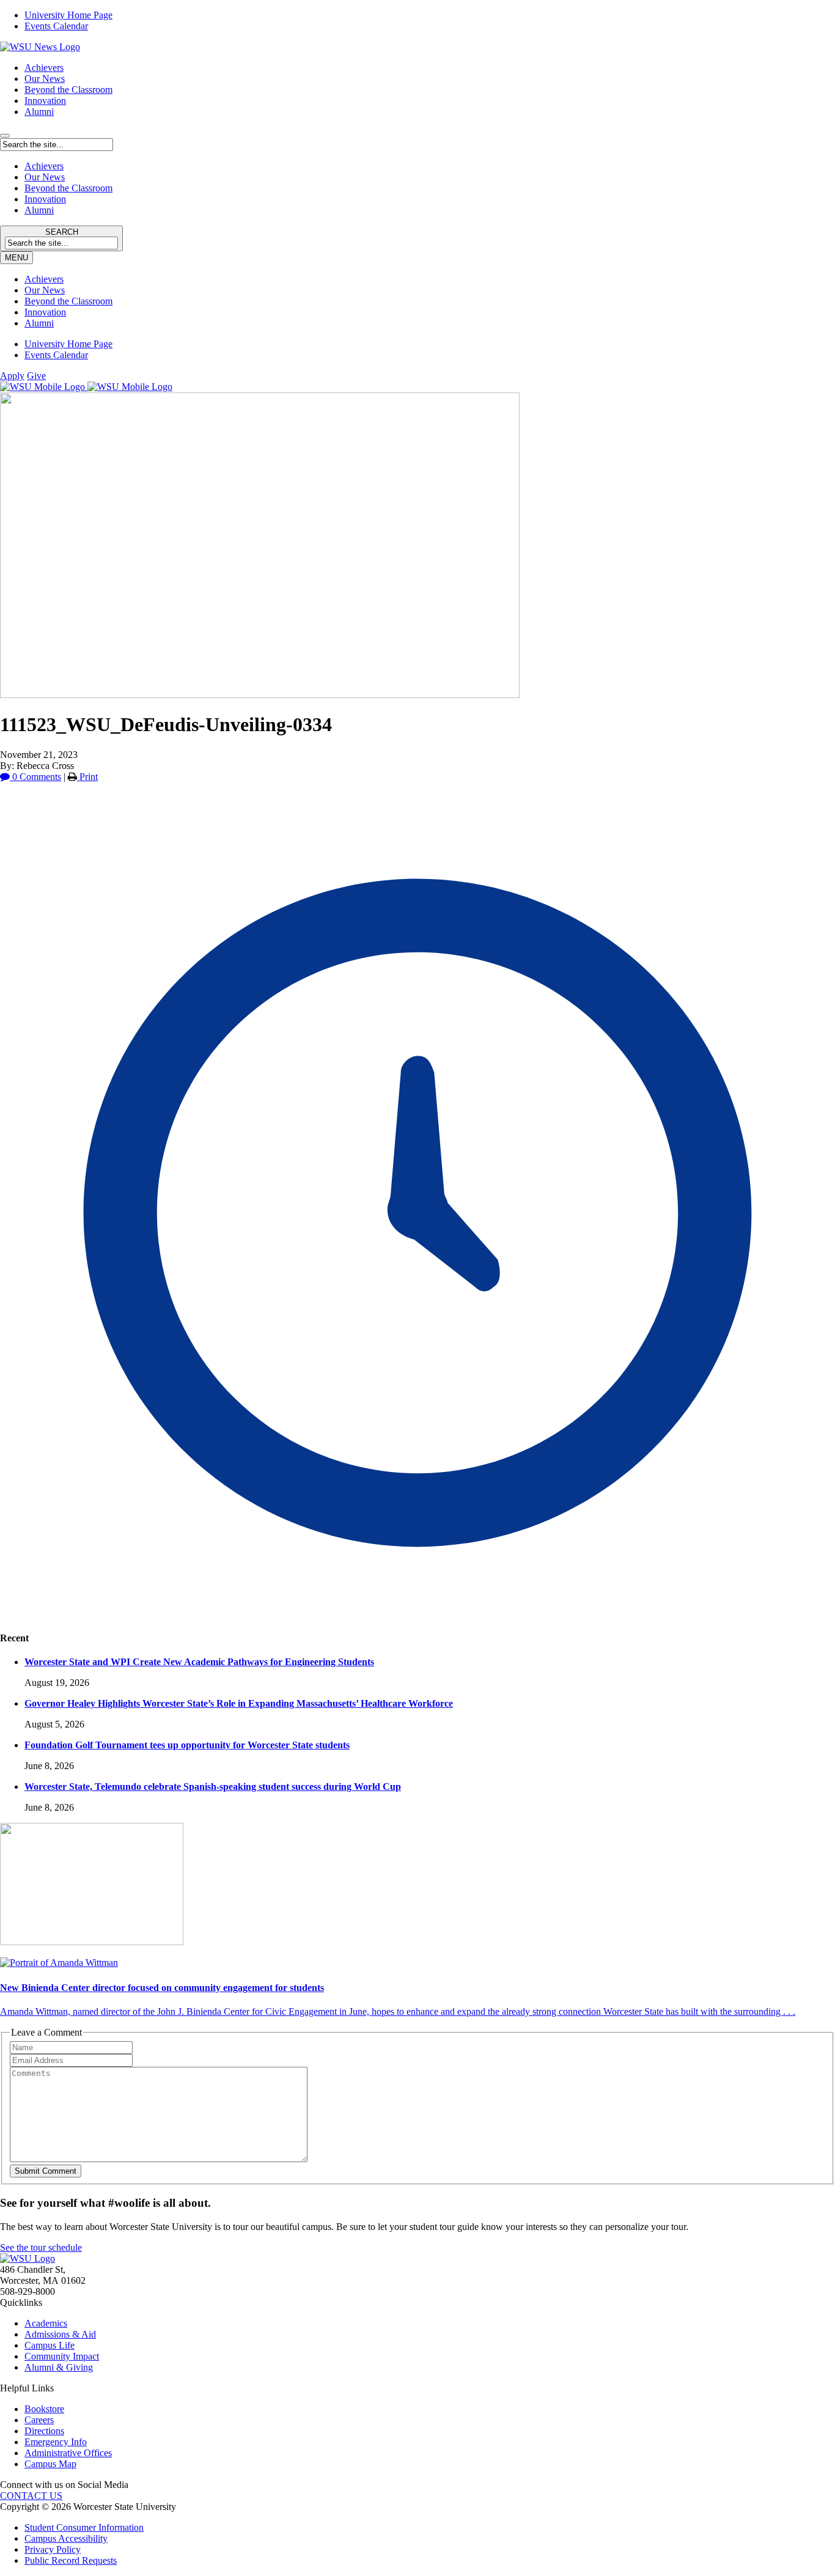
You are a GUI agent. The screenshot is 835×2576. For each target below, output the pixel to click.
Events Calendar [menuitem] (56, 26)
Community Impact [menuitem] (62, 2356)
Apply (12, 376)
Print (87, 777)
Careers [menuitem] (39, 2420)
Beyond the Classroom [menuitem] (68, 301)
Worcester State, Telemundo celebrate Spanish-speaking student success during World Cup (213, 1787)
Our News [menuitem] (45, 290)
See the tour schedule (41, 2247)
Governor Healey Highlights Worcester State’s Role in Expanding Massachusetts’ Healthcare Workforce (239, 1703)
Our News (45, 79)
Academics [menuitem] (46, 2323)
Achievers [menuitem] (44, 279)
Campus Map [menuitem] (50, 2464)
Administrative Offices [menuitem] (68, 2453)
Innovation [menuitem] (45, 312)
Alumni (39, 112)
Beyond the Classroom (68, 90)
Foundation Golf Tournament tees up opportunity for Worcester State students (187, 1745)
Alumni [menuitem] (39, 323)
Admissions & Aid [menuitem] (60, 2334)
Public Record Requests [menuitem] (71, 2560)
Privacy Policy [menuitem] (53, 2549)
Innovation (45, 101)
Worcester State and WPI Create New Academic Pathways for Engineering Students (199, 1662)
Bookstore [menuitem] (44, 2409)
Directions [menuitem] (44, 2431)
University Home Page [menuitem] (68, 15)
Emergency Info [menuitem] (56, 2442)
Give (36, 376)
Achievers (44, 68)
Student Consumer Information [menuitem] (84, 2527)
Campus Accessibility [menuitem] (66, 2538)
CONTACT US (31, 2496)
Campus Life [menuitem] (50, 2345)
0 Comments (35, 777)
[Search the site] (5, 136)
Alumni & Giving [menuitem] (59, 2367)
